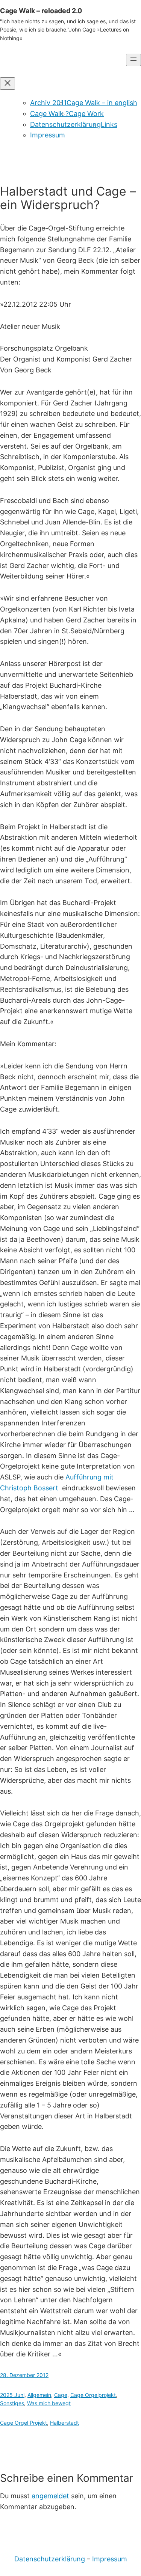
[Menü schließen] (8, 84)
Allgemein (39, 2395)
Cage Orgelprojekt (93, 2395)
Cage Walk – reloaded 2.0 (41, 11)
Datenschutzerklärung (65, 124)
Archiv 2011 (48, 103)
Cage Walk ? (49, 114)
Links (109, 124)
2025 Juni (12, 2395)
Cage (61, 2395)
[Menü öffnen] (133, 60)
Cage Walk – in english (102, 103)
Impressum (48, 135)
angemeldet (50, 2496)
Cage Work (86, 114)
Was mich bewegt (49, 2403)
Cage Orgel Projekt (23, 2423)
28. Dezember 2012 (24, 2375)
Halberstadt (64, 2423)
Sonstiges (12, 2403)
